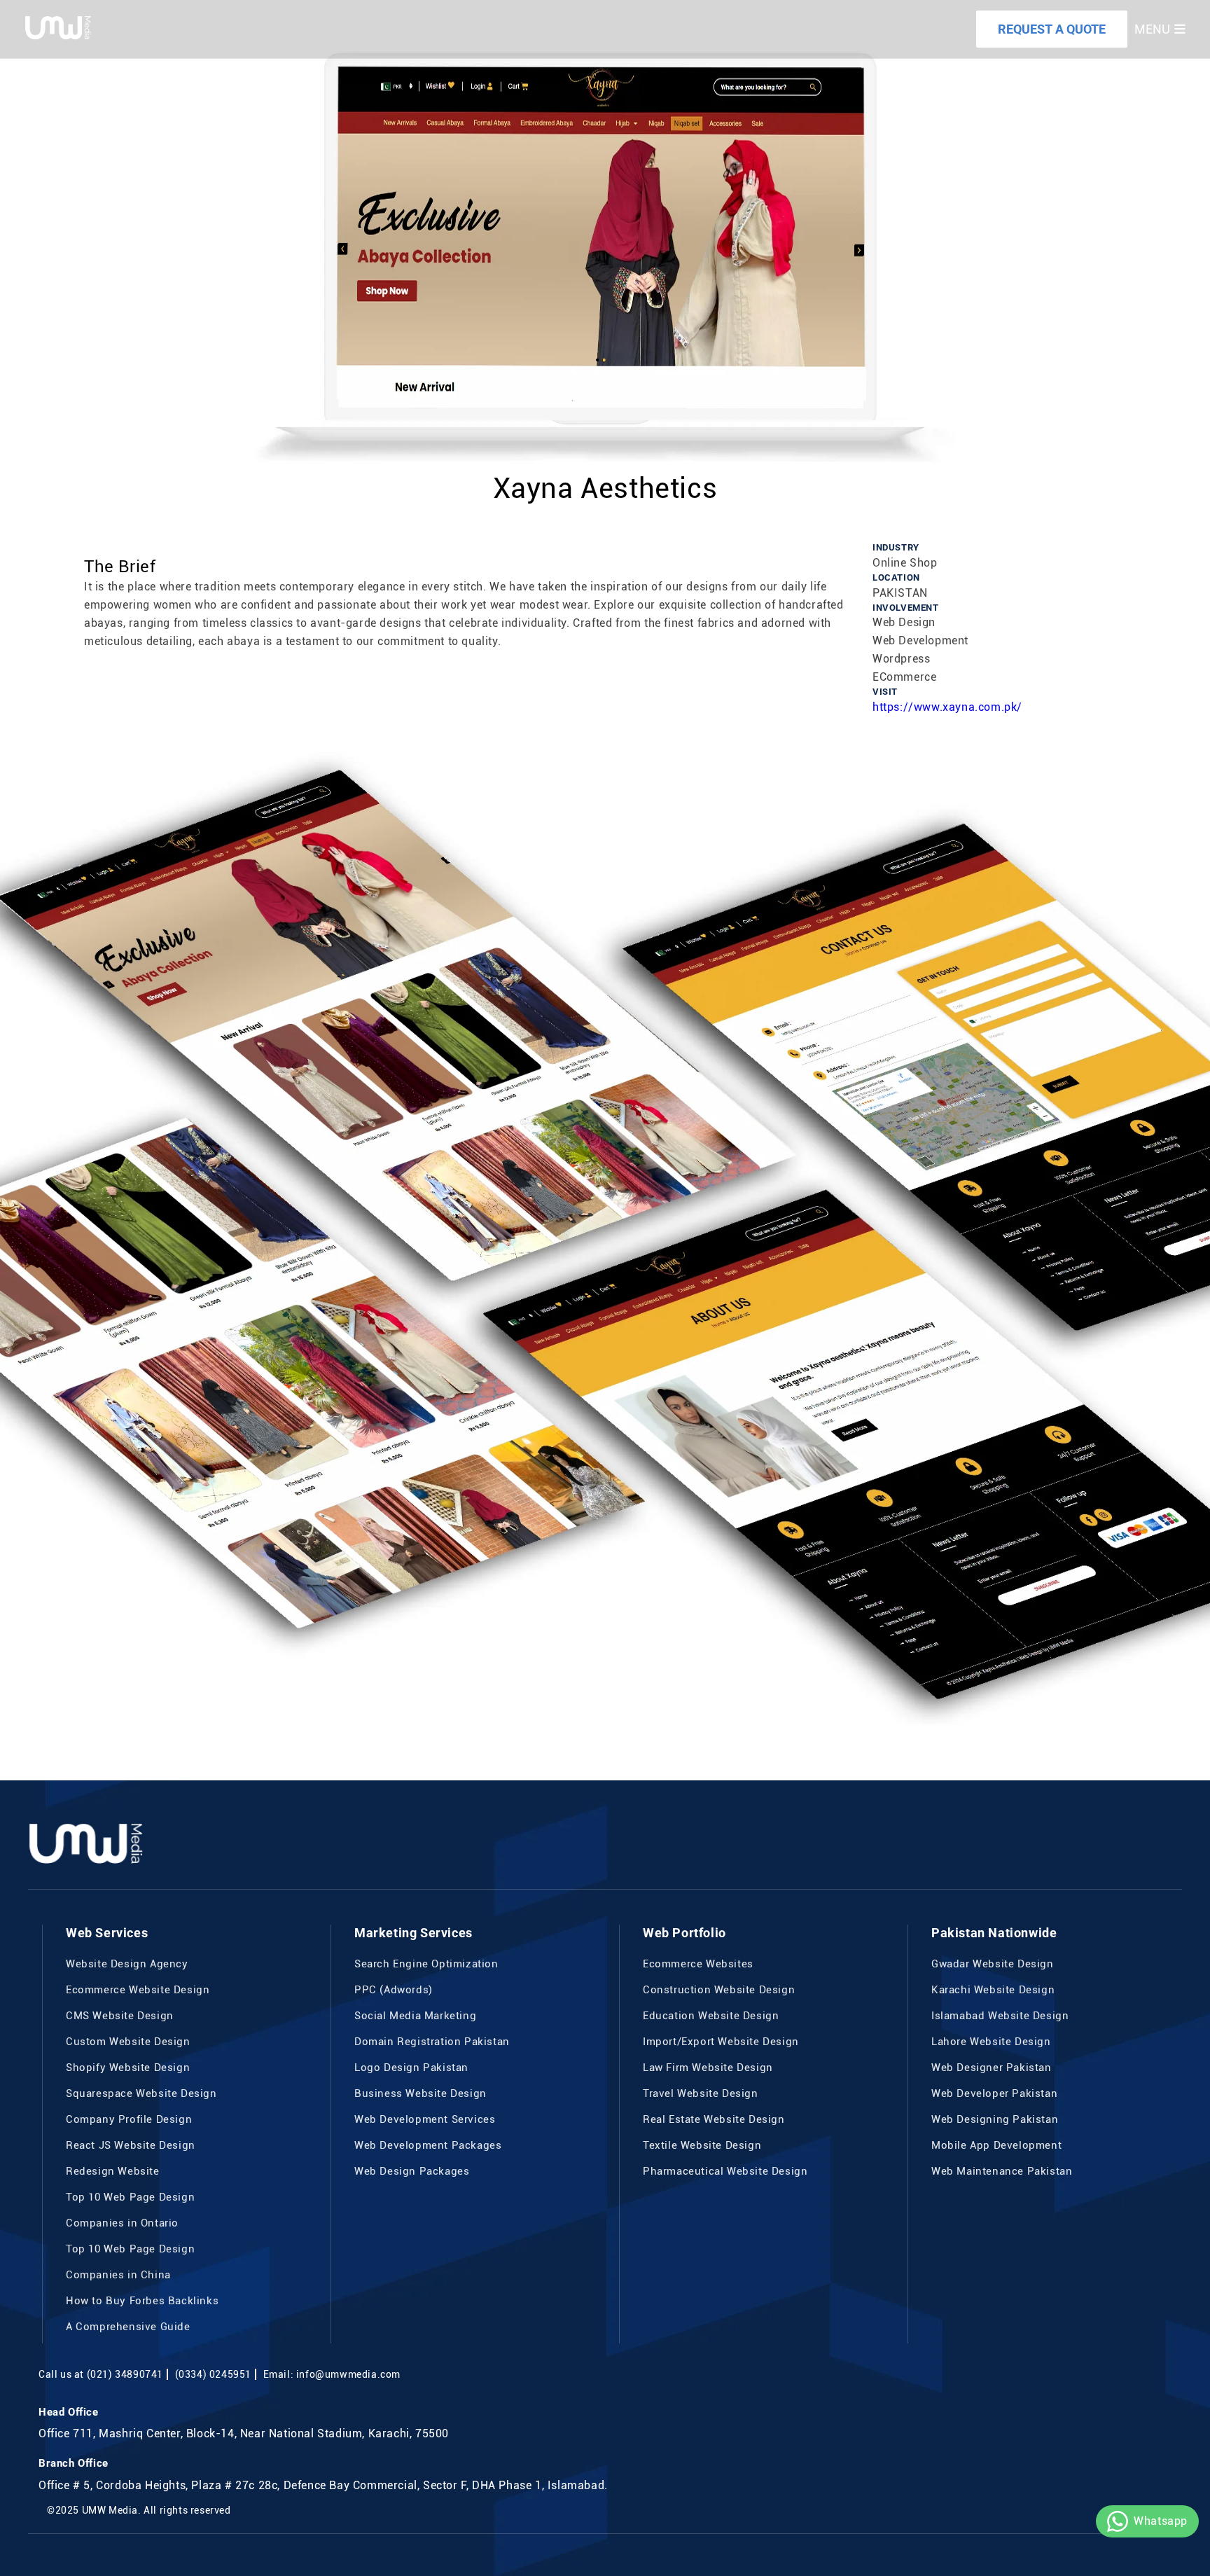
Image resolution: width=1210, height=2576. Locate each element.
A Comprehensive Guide (128, 2327)
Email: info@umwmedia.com (332, 2374)
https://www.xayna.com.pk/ (947, 707)
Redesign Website (113, 2171)
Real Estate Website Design (714, 2119)
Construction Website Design (719, 1990)
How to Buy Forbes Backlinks (142, 2301)
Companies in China (118, 2275)
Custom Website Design (128, 2042)
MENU (1152, 29)
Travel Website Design (701, 2093)
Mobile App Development (996, 2145)
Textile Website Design (702, 2145)
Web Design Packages (412, 2171)
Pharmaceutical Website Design (725, 2171)
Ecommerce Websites (698, 1964)
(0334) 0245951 (213, 2374)
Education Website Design (711, 2016)
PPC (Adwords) (394, 1990)
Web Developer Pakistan (994, 2093)
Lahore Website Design (991, 2042)
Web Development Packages (428, 2145)
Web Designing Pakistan (995, 2119)
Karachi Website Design (993, 1990)
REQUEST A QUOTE (1052, 29)
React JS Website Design (131, 2145)
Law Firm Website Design (708, 2068)
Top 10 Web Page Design (130, 2197)
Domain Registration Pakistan (432, 2042)
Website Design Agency (127, 1964)
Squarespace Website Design (141, 2093)
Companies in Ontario (122, 2223)
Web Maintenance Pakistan (1002, 2171)
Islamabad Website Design (1000, 2016)
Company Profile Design (129, 2119)
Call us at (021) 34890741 (101, 2374)
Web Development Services (425, 2119)
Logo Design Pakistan (411, 2068)
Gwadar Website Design (993, 1964)
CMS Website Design (120, 2016)
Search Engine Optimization (426, 1964)
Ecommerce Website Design (138, 1990)
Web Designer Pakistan (992, 2068)
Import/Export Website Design (721, 2042)
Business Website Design (420, 2093)
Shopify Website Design (128, 2068)
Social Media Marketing (415, 2016)
